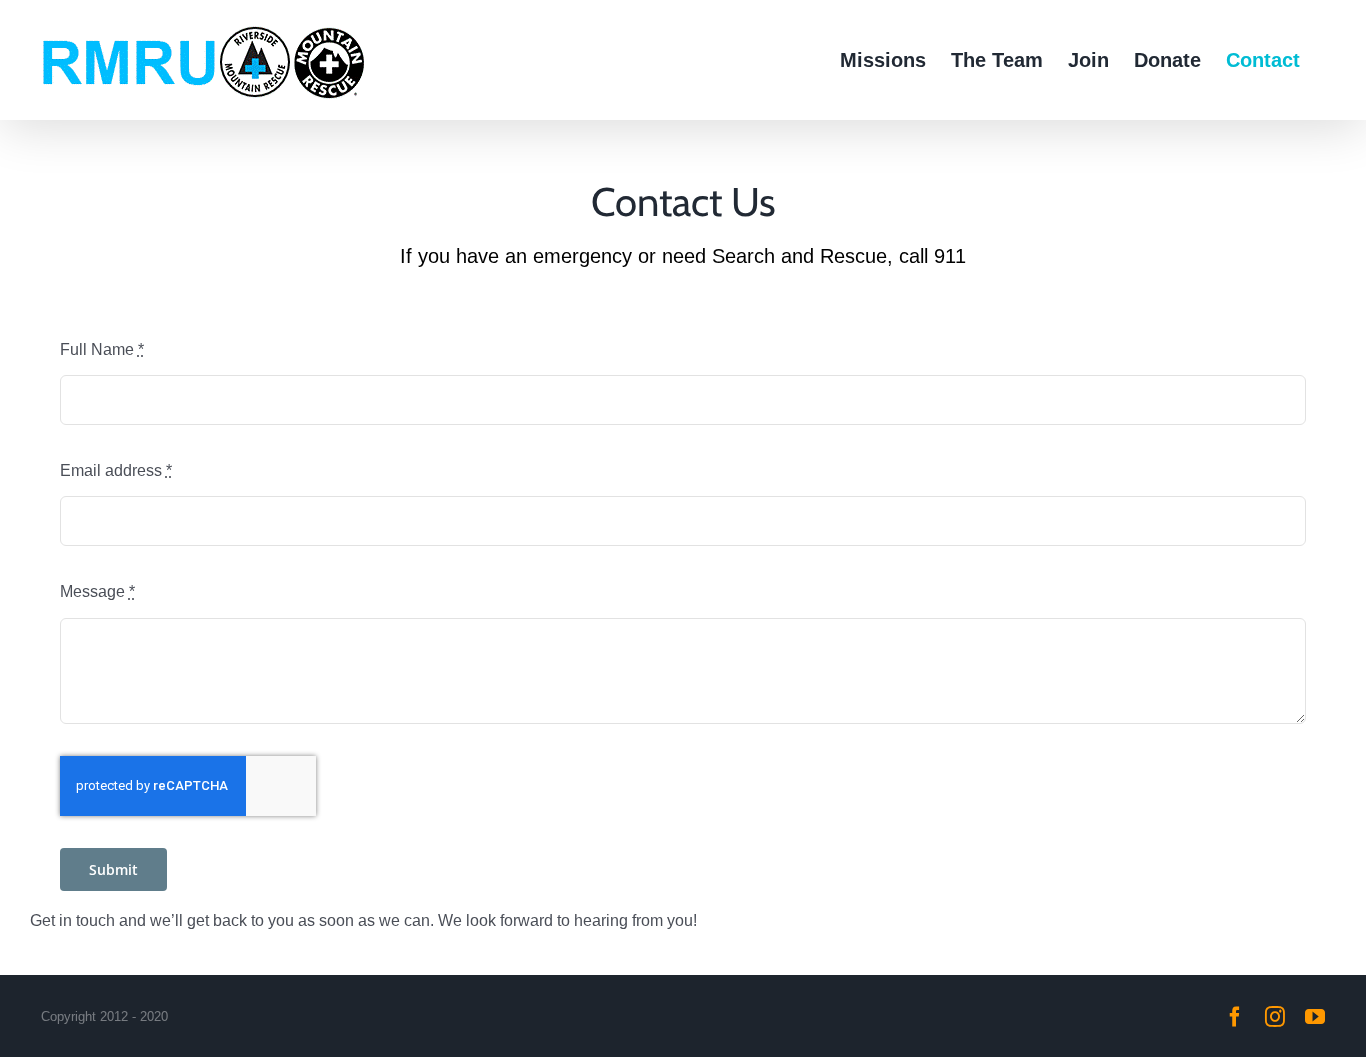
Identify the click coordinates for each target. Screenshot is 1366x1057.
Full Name (102, 349)
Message (97, 591)
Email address (116, 470)
